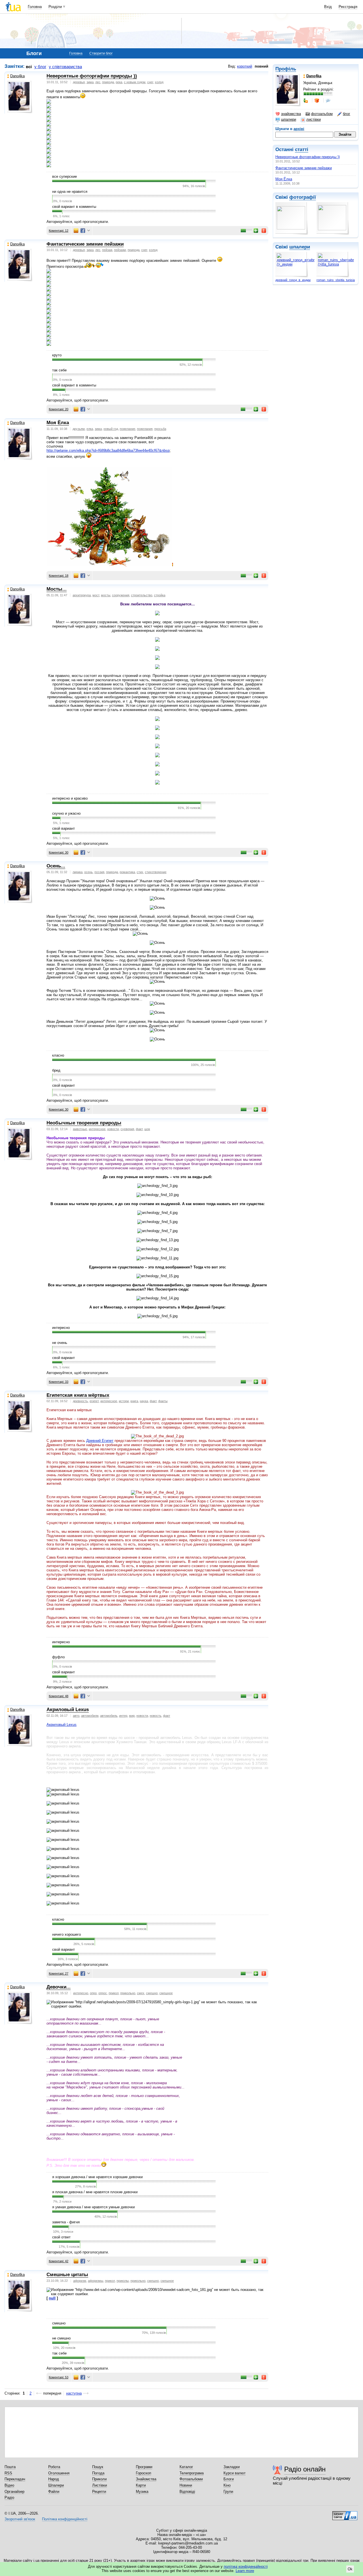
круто (57, 355)
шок (147, 1129)
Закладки (232, 2467)
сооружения (121, 595)
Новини (186, 2485)
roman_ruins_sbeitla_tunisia (336, 280)
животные (80, 1129)
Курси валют (235, 2473)
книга (134, 1401)
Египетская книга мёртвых (78, 1395)
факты (163, 1401)
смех (141, 1993)
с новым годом (135, 82)
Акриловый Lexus (68, 1710)
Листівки (100, 2485)
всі (29, 67)
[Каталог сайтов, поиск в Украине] (345, 2514)
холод (159, 82)
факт (139, 1129)
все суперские (65, 176)
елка (90, 429)
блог (347, 114)
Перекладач (15, 2479)
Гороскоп (143, 2473)
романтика (127, 872)
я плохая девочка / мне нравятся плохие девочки (95, 2192)
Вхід (328, 7)
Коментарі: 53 (59, 2377)
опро (93, 1993)
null (52, 2298)
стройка (160, 595)
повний (261, 66)
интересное (97, 1129)
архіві (299, 129)
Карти (141, 2485)
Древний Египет (100, 1441)
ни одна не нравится (70, 192)
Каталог (186, 2467)
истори (124, 1401)
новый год (111, 429)
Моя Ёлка (284, 179)
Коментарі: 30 (59, 852)
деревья (79, 82)
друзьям (79, 429)
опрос (103, 1993)
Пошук (98, 2467)
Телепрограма (192, 2473)
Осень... (56, 866)
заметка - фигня (66, 2222)
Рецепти (99, 2492)
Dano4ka (17, 76)
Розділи (55, 7)
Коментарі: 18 (59, 576)
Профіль (286, 69)
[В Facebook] (83, 231)
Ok (350, 2569)
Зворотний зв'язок (20, 2519)
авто (76, 1716)
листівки (314, 119)
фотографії (303, 197)
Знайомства (146, 2479)
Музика (142, 2492)
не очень (60, 1343)
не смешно (61, 2338)
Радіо (9, 2497)
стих (140, 872)
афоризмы (96, 2281)
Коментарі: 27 (59, 1973)
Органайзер (14, 2492)
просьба (160, 429)
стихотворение (156, 872)
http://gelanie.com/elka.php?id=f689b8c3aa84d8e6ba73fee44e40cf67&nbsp (108, 450)
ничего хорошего (67, 1934)
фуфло (58, 1657)
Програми (144, 2467)
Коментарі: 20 (59, 409)
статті (302, 149)
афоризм (80, 2281)
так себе (59, 370)
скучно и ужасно (66, 813)
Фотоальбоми (191, 2479)
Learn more (245, 2571)
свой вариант (64, 828)
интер (123, 1716)
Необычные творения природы (84, 1123)
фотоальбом (322, 114)
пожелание (127, 429)
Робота (54, 2467)
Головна (35, 7)
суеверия (127, 1129)
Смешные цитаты (67, 2275)
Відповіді (187, 2492)
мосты (106, 595)
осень (88, 872)
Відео (9, 2485)
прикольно (128, 1993)
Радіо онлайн (305, 2469)
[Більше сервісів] (89, 231)
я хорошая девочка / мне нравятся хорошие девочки (97, 2177)
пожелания (145, 429)
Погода (98, 2473)
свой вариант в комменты (74, 207)
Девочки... (59, 1987)
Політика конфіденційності (65, 2519)
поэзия (99, 872)
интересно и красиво (70, 798)
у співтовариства (65, 67)
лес (98, 82)
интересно (61, 1328)
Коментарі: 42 (59, 2261)
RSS (8, 2473)
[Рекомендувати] (256, 231)
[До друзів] (306, 101)
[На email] (76, 231)
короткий (245, 66)
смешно (152, 1993)
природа (108, 82)
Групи (228, 2492)
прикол (114, 1993)
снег (150, 82)
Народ (54, 2479)
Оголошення (59, 2473)
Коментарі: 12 (59, 231)
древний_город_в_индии (293, 280)
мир (132, 1716)
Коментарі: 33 (59, 1382)
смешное (166, 1993)
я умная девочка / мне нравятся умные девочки (93, 2207)
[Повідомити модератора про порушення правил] (264, 231)
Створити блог (101, 53)
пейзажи (120, 250)
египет (94, 1401)
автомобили (90, 1716)
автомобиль (109, 1716)
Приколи (99, 2479)
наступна (74, 2393)
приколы (123, 2281)
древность (80, 1401)
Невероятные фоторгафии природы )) (308, 157)
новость (156, 1716)
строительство (142, 595)
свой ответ (61, 2237)
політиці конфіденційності (246, 2566)
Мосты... (57, 589)
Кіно (227, 2485)
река (119, 82)
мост (96, 595)
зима (90, 82)
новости (113, 1129)
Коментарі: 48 (59, 1696)
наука (144, 1401)
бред (56, 1070)
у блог (40, 67)
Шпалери (56, 2485)
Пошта (10, 2467)
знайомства (291, 114)
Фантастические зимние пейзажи (304, 168)
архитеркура (82, 595)
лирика (78, 872)
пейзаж (107, 250)
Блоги (229, 2479)
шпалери (289, 119)
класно (58, 1055)
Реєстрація (348, 7)
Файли (54, 2492)
